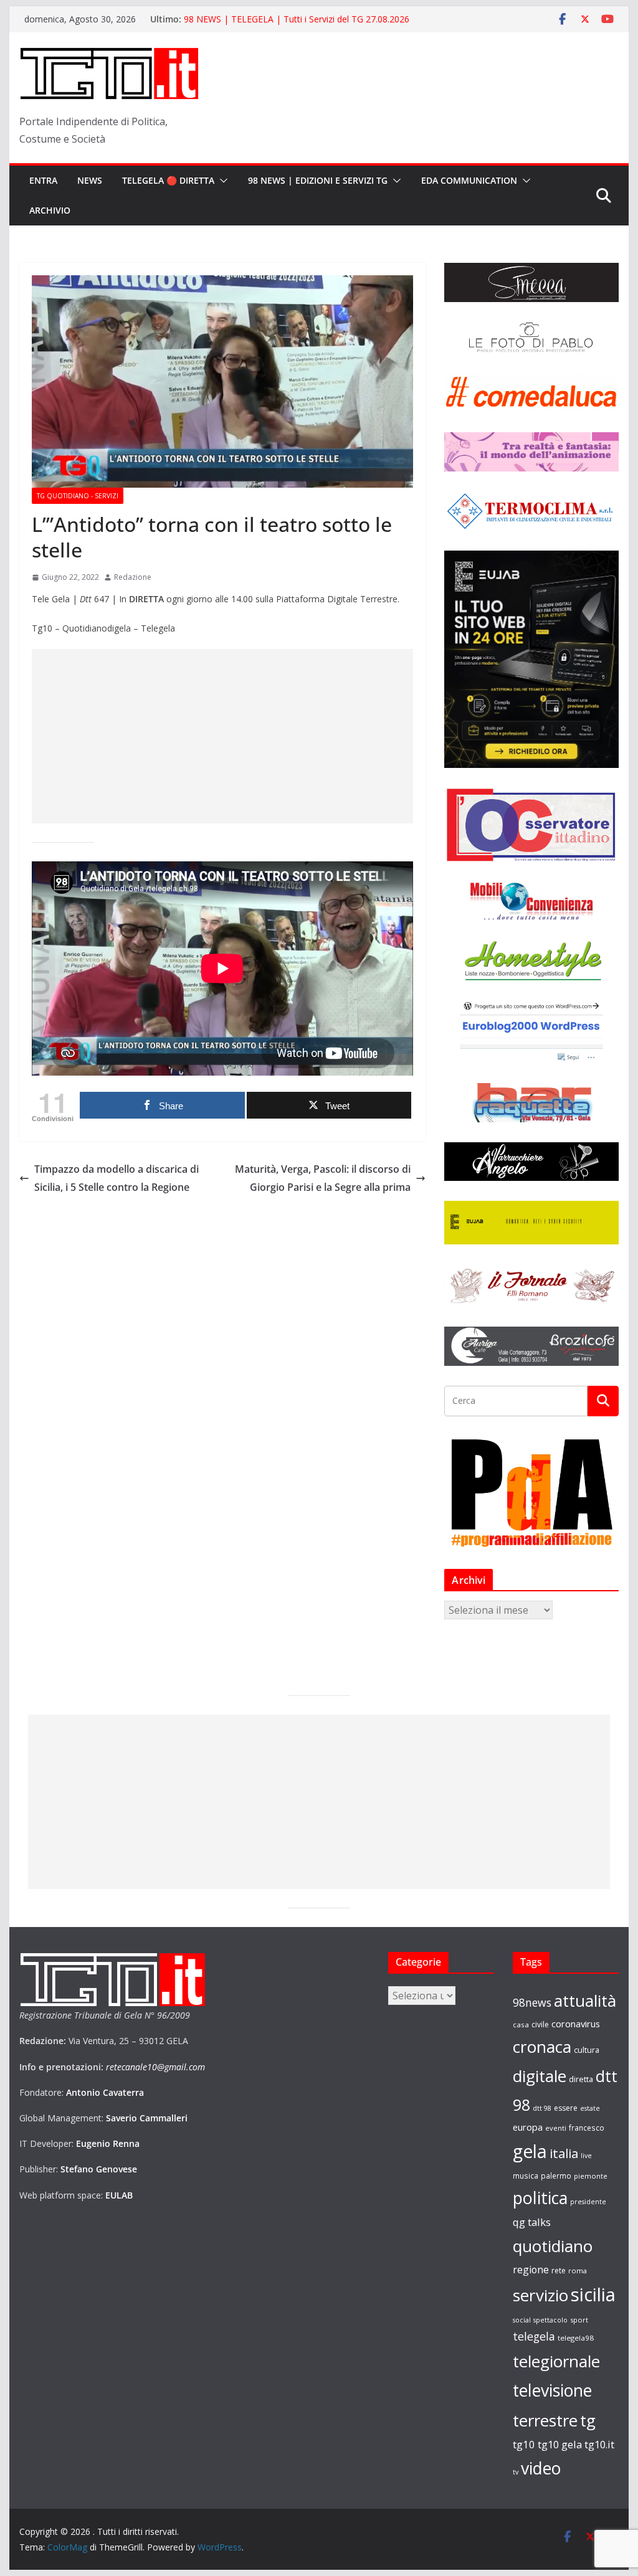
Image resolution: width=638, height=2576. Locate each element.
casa (521, 2024)
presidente (588, 2202)
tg (588, 2420)
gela (530, 2151)
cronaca (542, 2047)
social (522, 2320)
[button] (221, 181)
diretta (581, 2079)
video (541, 2468)
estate (590, 2108)
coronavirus (576, 2024)
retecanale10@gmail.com (155, 2067)
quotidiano (553, 2246)
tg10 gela (560, 2444)
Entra (43, 180)
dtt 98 (542, 2108)
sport (579, 2320)
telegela (534, 2336)
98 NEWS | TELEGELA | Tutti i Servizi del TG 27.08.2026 (297, 19)
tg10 (524, 2444)
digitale (540, 2076)
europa (528, 2127)
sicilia (593, 2294)
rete (559, 2271)
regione (531, 2270)
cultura (587, 2050)
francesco (587, 2128)
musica (526, 2176)
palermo (556, 2176)
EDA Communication (469, 180)
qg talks (532, 2222)
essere (566, 2108)
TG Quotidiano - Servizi (78, 496)
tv (516, 2472)
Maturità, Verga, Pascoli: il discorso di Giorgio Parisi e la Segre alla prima (323, 1178)
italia (564, 2153)
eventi (556, 2128)
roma (578, 2271)
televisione (552, 2390)
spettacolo (550, 2320)
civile (540, 2024)
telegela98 (576, 2338)
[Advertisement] (222, 736)
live (586, 2156)
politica (540, 2198)
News (90, 180)
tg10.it (599, 2444)
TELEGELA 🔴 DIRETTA (168, 180)
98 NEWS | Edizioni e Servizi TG (318, 180)
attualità (585, 2001)
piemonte (591, 2176)
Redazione (133, 577)
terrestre (545, 2420)
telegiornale (556, 2361)
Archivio (50, 210)
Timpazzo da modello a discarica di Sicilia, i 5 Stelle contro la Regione (117, 1178)
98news (532, 2002)
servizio (540, 2295)
